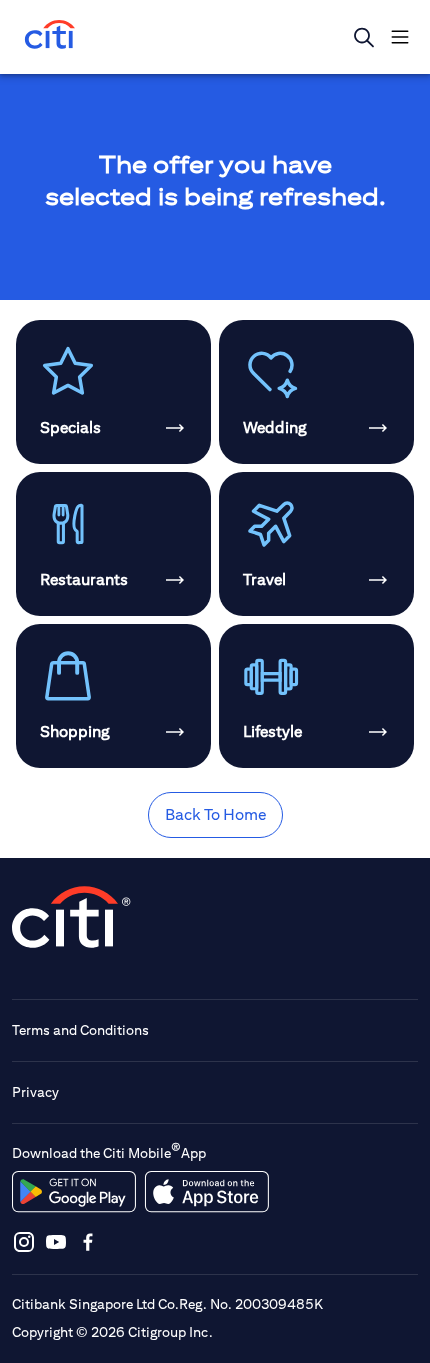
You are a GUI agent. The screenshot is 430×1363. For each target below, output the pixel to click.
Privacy (35, 1092)
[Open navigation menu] (400, 37)
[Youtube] (56, 1241)
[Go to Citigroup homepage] (72, 916)
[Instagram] (24, 1241)
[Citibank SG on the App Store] (206, 1192)
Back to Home (215, 814)
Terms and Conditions (80, 1030)
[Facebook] (88, 1241)
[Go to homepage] (50, 36)
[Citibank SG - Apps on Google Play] (74, 1192)
